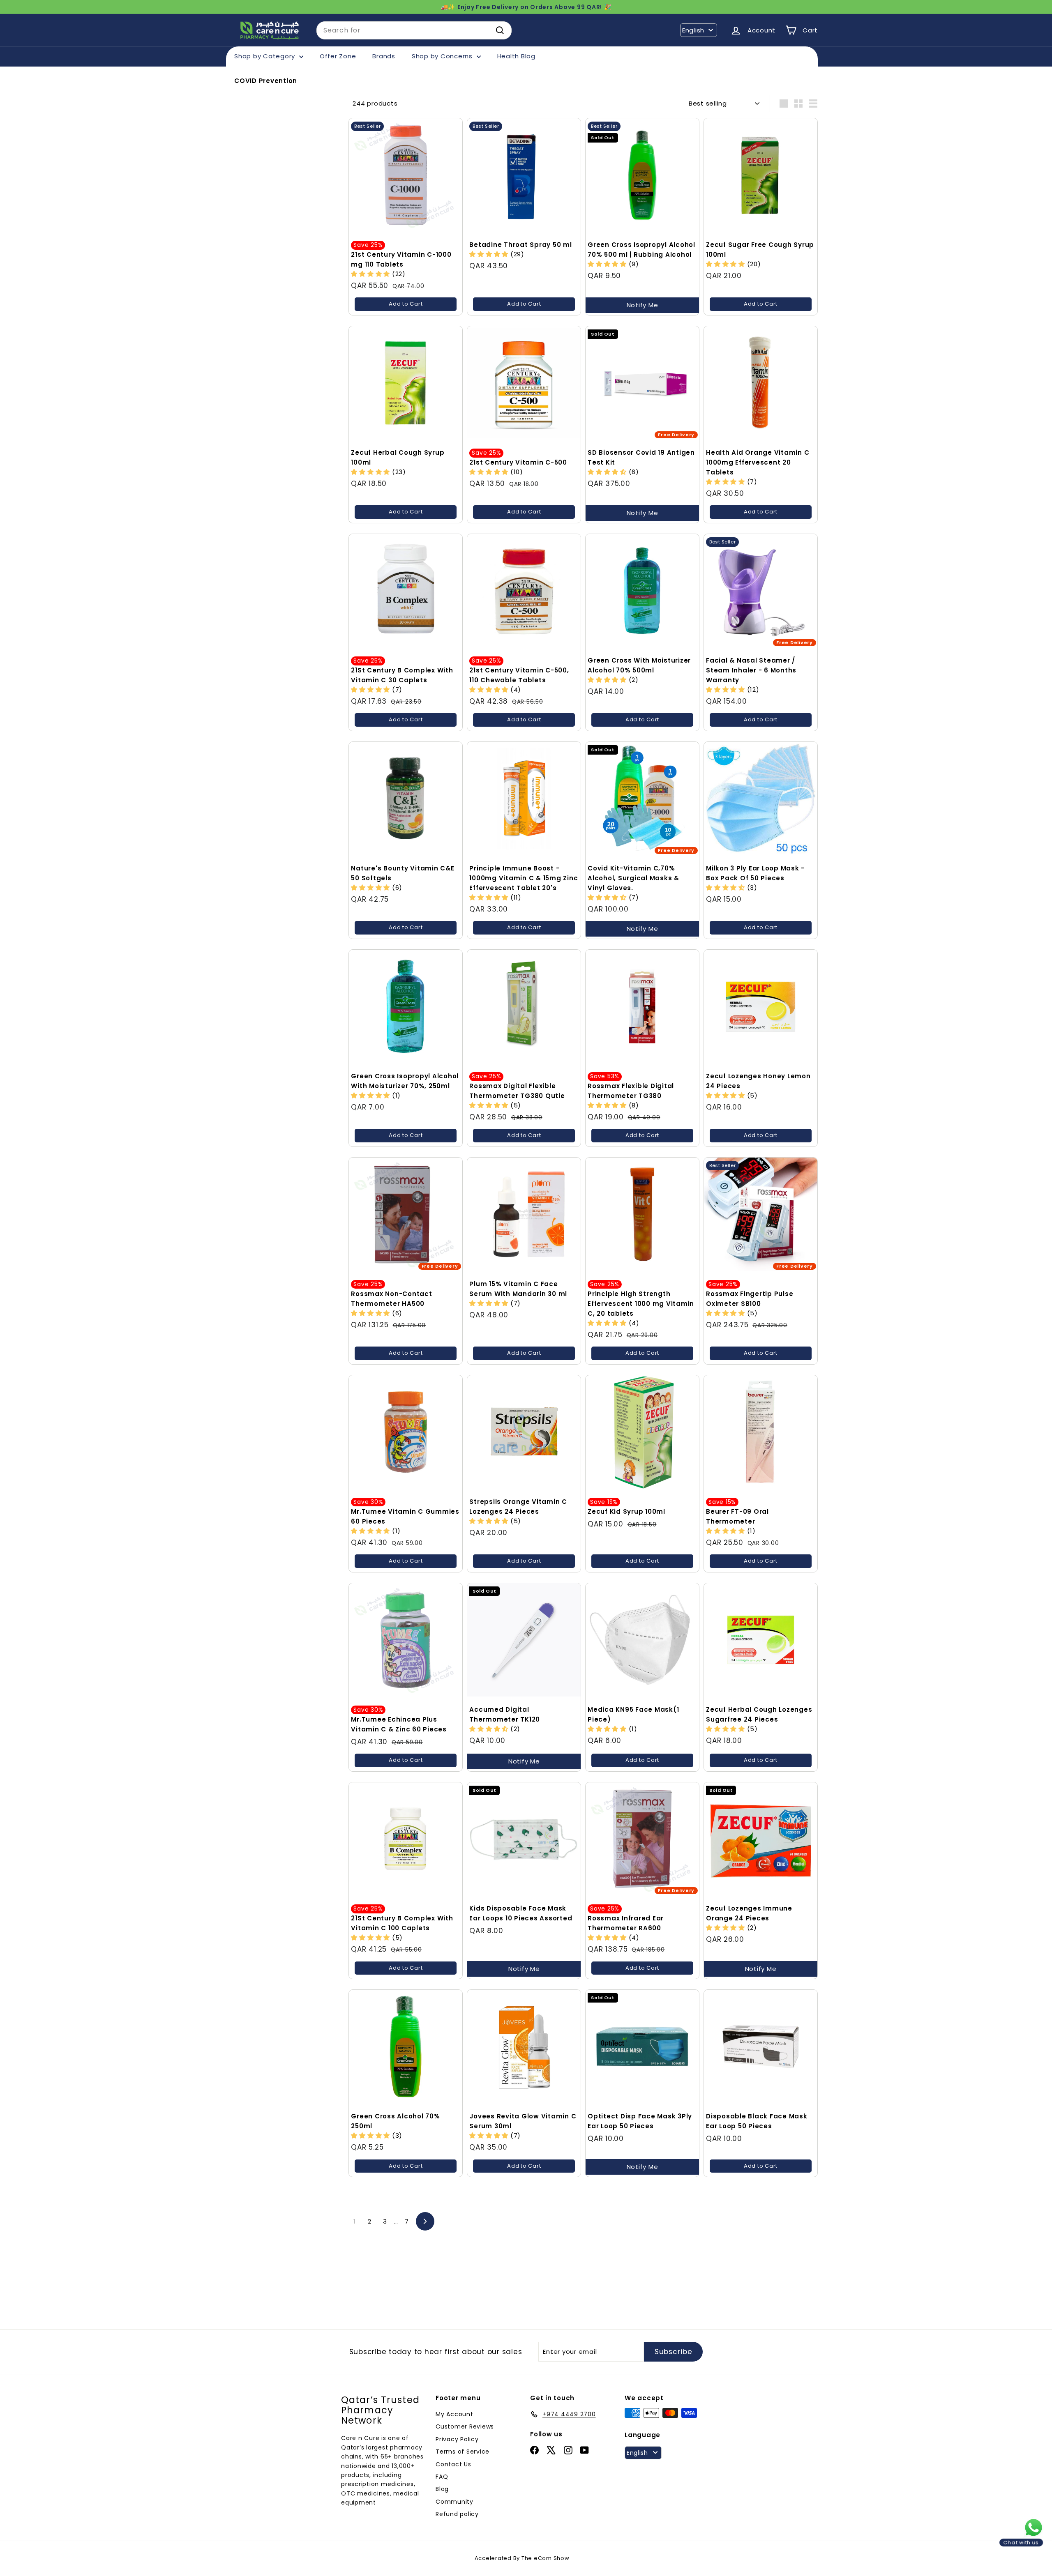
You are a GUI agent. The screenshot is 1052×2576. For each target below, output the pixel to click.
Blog (442, 2489)
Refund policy (457, 2514)
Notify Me (643, 305)
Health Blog (516, 56)
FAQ (442, 2477)
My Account (454, 2414)
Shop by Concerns (443, 56)
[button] (727, 264)
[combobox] (414, 30)
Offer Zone (338, 56)
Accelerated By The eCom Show (522, 2558)
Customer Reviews (465, 2426)
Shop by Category (266, 56)
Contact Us (453, 2464)
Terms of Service (463, 2452)
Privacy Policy (457, 2439)
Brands (384, 56)
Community (454, 2502)
